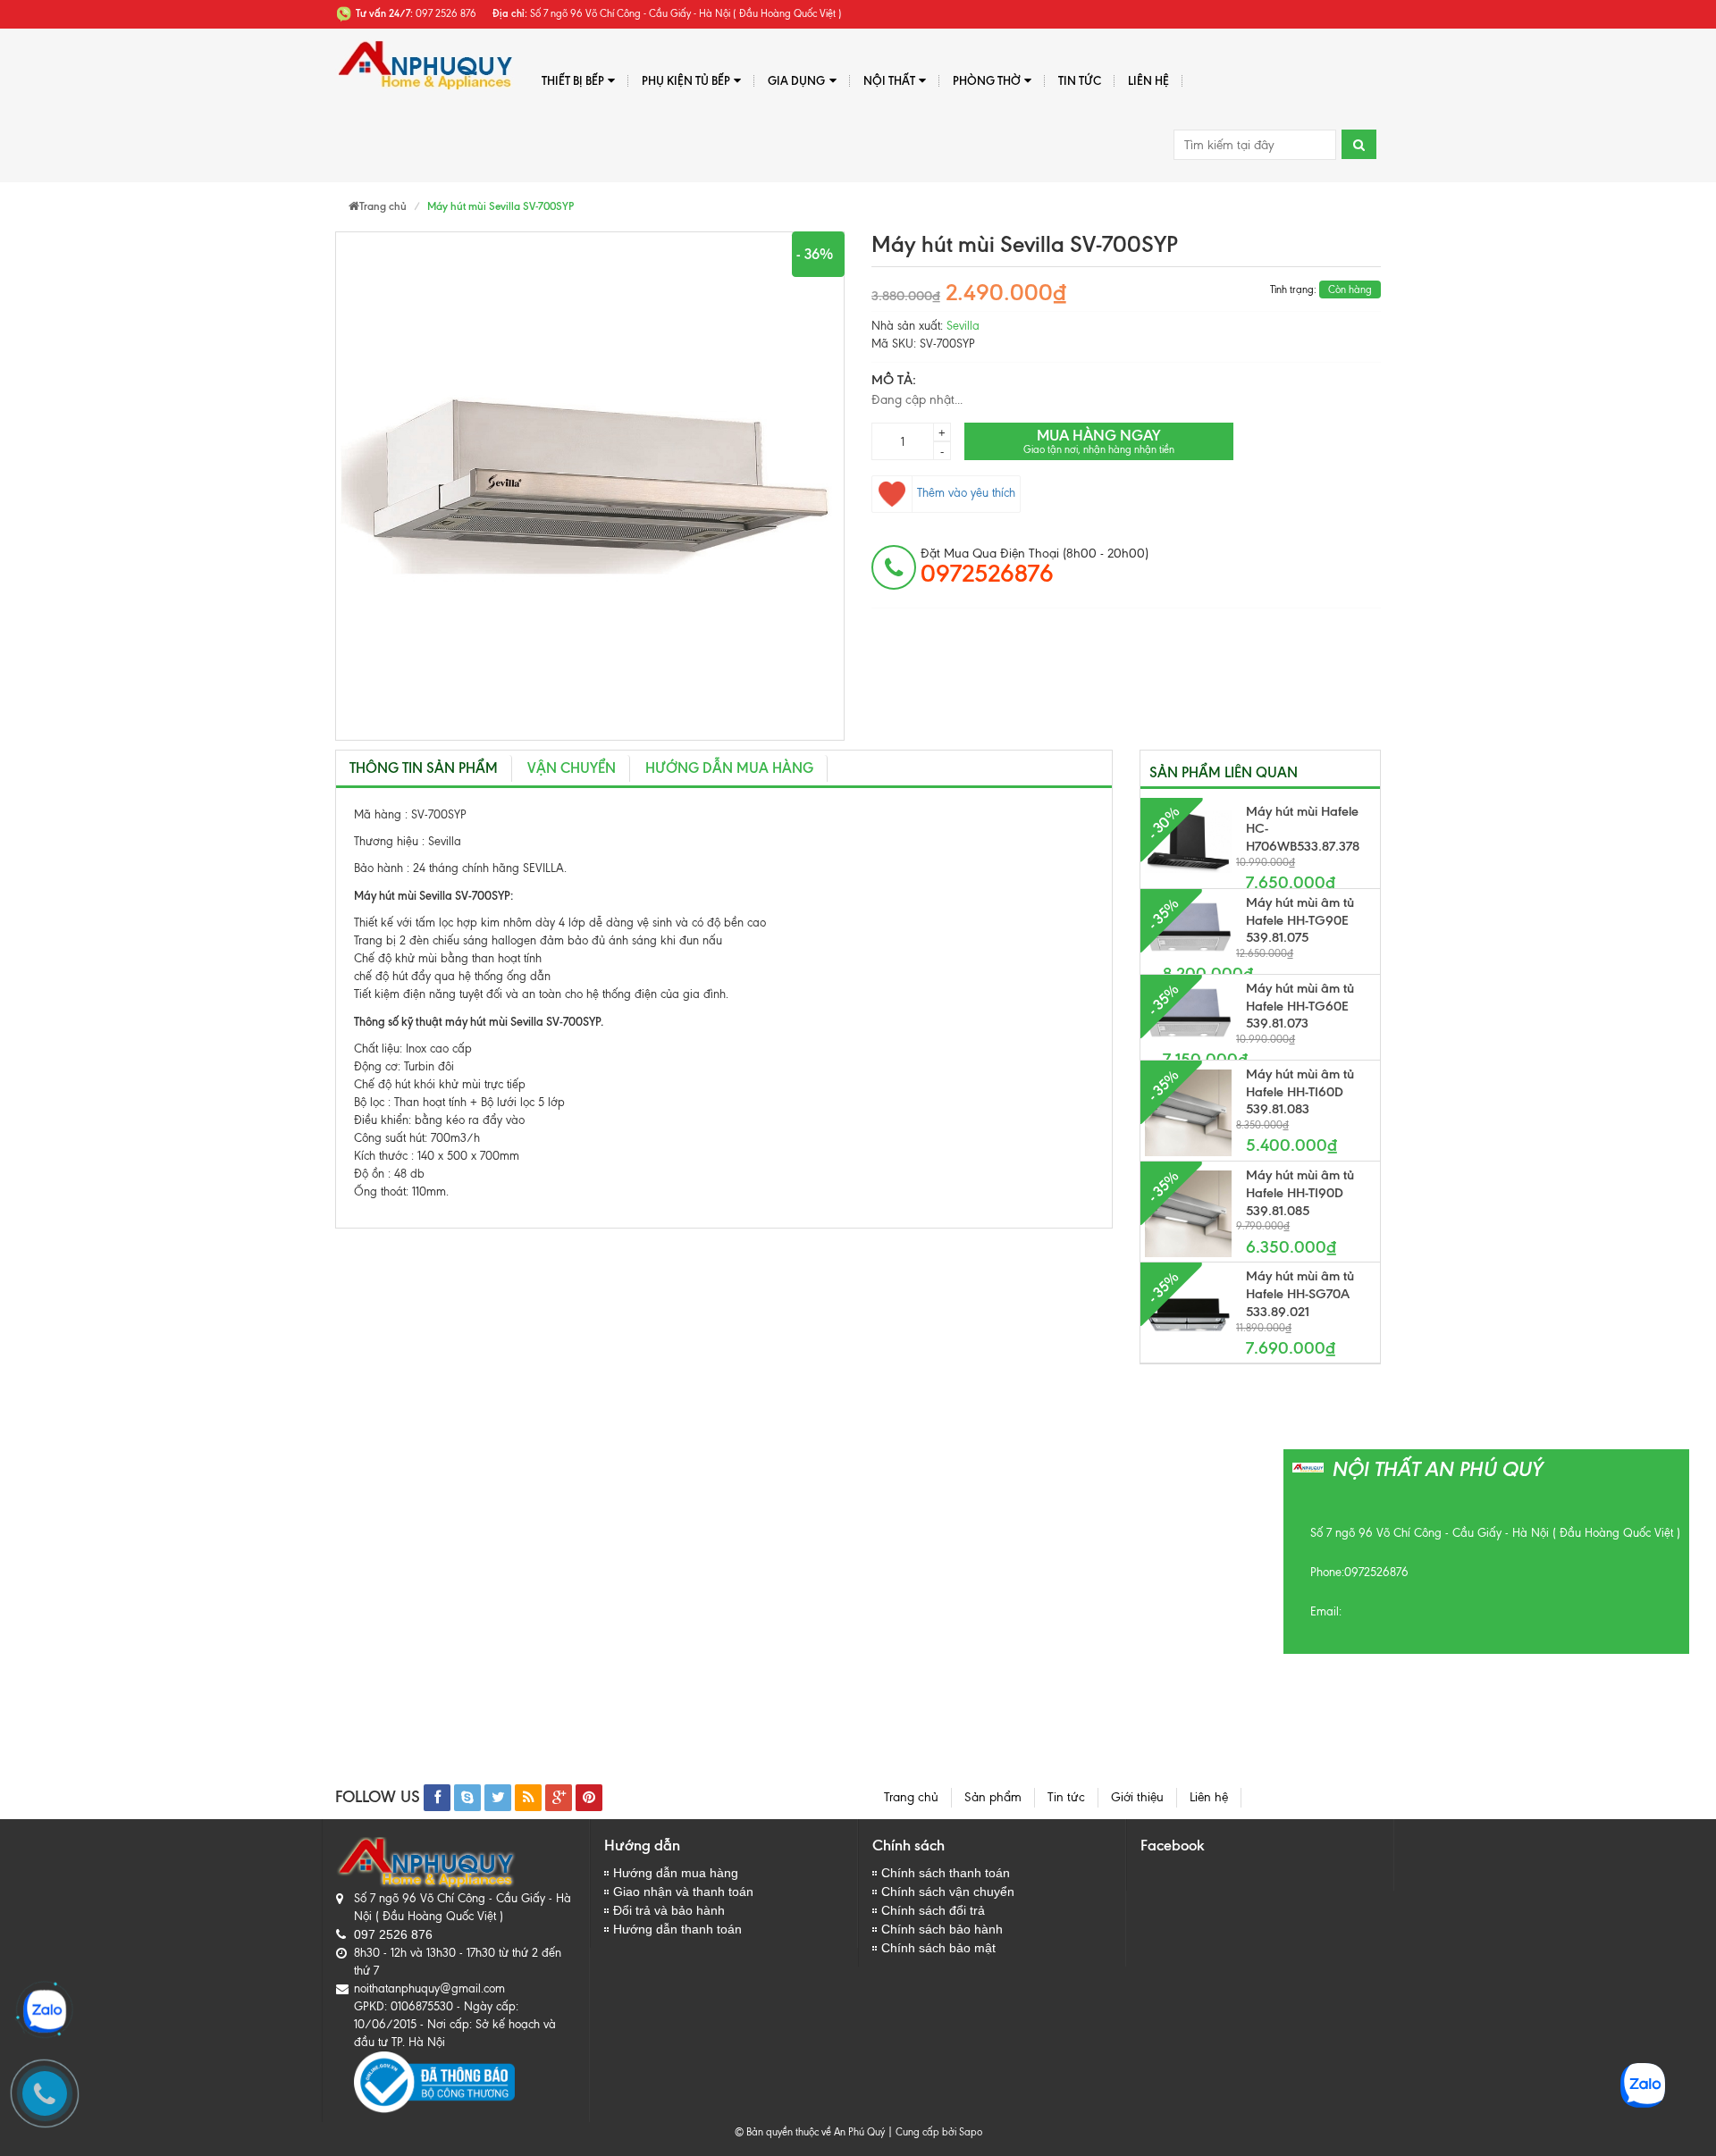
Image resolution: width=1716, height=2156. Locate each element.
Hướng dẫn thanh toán (677, 1929)
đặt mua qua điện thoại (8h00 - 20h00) (1035, 566)
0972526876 (1376, 1572)
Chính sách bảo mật (938, 1948)
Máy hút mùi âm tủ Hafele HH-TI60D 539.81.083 (1300, 1092)
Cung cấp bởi (923, 2132)
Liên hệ (1148, 80)
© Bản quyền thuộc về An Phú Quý (810, 2132)
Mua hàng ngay (1099, 441)
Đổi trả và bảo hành (669, 1910)
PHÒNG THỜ (987, 80)
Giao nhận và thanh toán (683, 1892)
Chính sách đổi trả (933, 1910)
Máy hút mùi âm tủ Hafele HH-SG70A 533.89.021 (1300, 1294)
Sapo (971, 2132)
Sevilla (963, 326)
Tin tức (1080, 80)
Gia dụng (796, 80)
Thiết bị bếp (573, 80)
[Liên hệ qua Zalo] (45, 2011)
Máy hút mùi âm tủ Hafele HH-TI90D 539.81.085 (1300, 1193)
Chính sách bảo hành (942, 1929)
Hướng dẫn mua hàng (729, 768)
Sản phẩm (993, 1797)
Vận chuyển (572, 768)
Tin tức (1066, 1797)
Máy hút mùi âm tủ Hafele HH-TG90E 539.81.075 (1300, 920)
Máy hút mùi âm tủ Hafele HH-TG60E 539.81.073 (1300, 1006)
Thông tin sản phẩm (424, 768)
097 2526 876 (393, 1934)
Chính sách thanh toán (946, 1873)
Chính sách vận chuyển (948, 1892)
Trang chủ (911, 1797)
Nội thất (889, 80)
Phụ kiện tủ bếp (686, 80)
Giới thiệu (1137, 1797)
